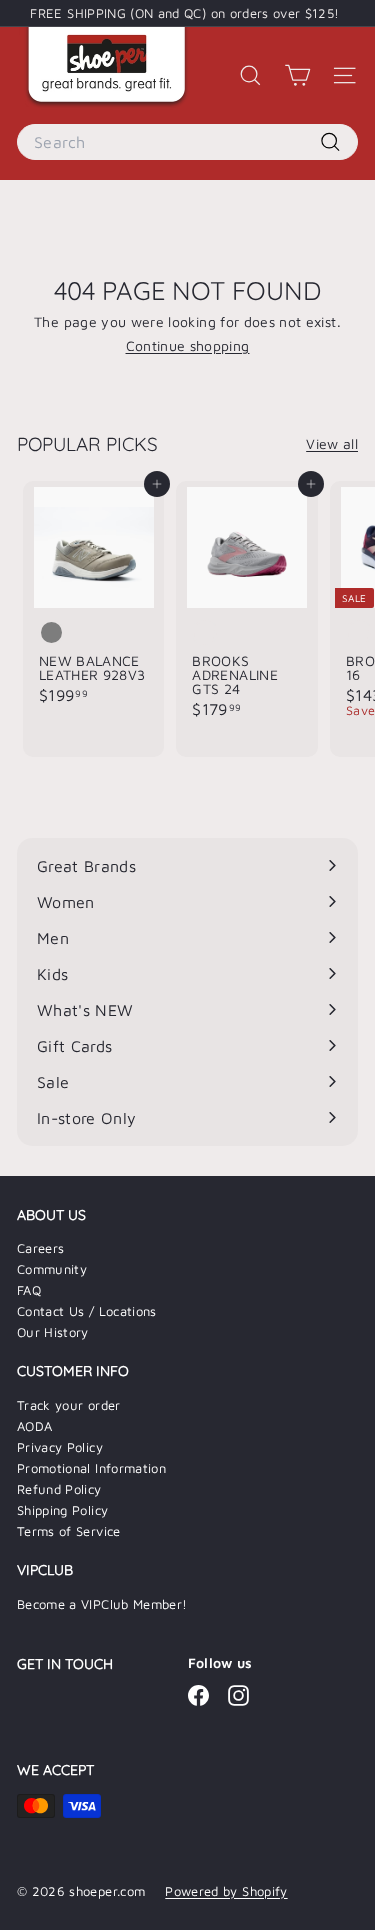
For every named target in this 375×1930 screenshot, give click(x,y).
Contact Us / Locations (87, 1311)
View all (332, 444)
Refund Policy (59, 1489)
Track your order (69, 1405)
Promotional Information (91, 1468)
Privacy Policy (60, 1447)
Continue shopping (188, 345)
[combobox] (187, 142)
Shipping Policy (62, 1510)
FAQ (29, 1290)
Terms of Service (69, 1531)
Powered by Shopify (226, 1891)
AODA (34, 1426)
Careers (40, 1248)
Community (52, 1269)
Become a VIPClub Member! (102, 1604)
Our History (53, 1332)
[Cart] (297, 75)
